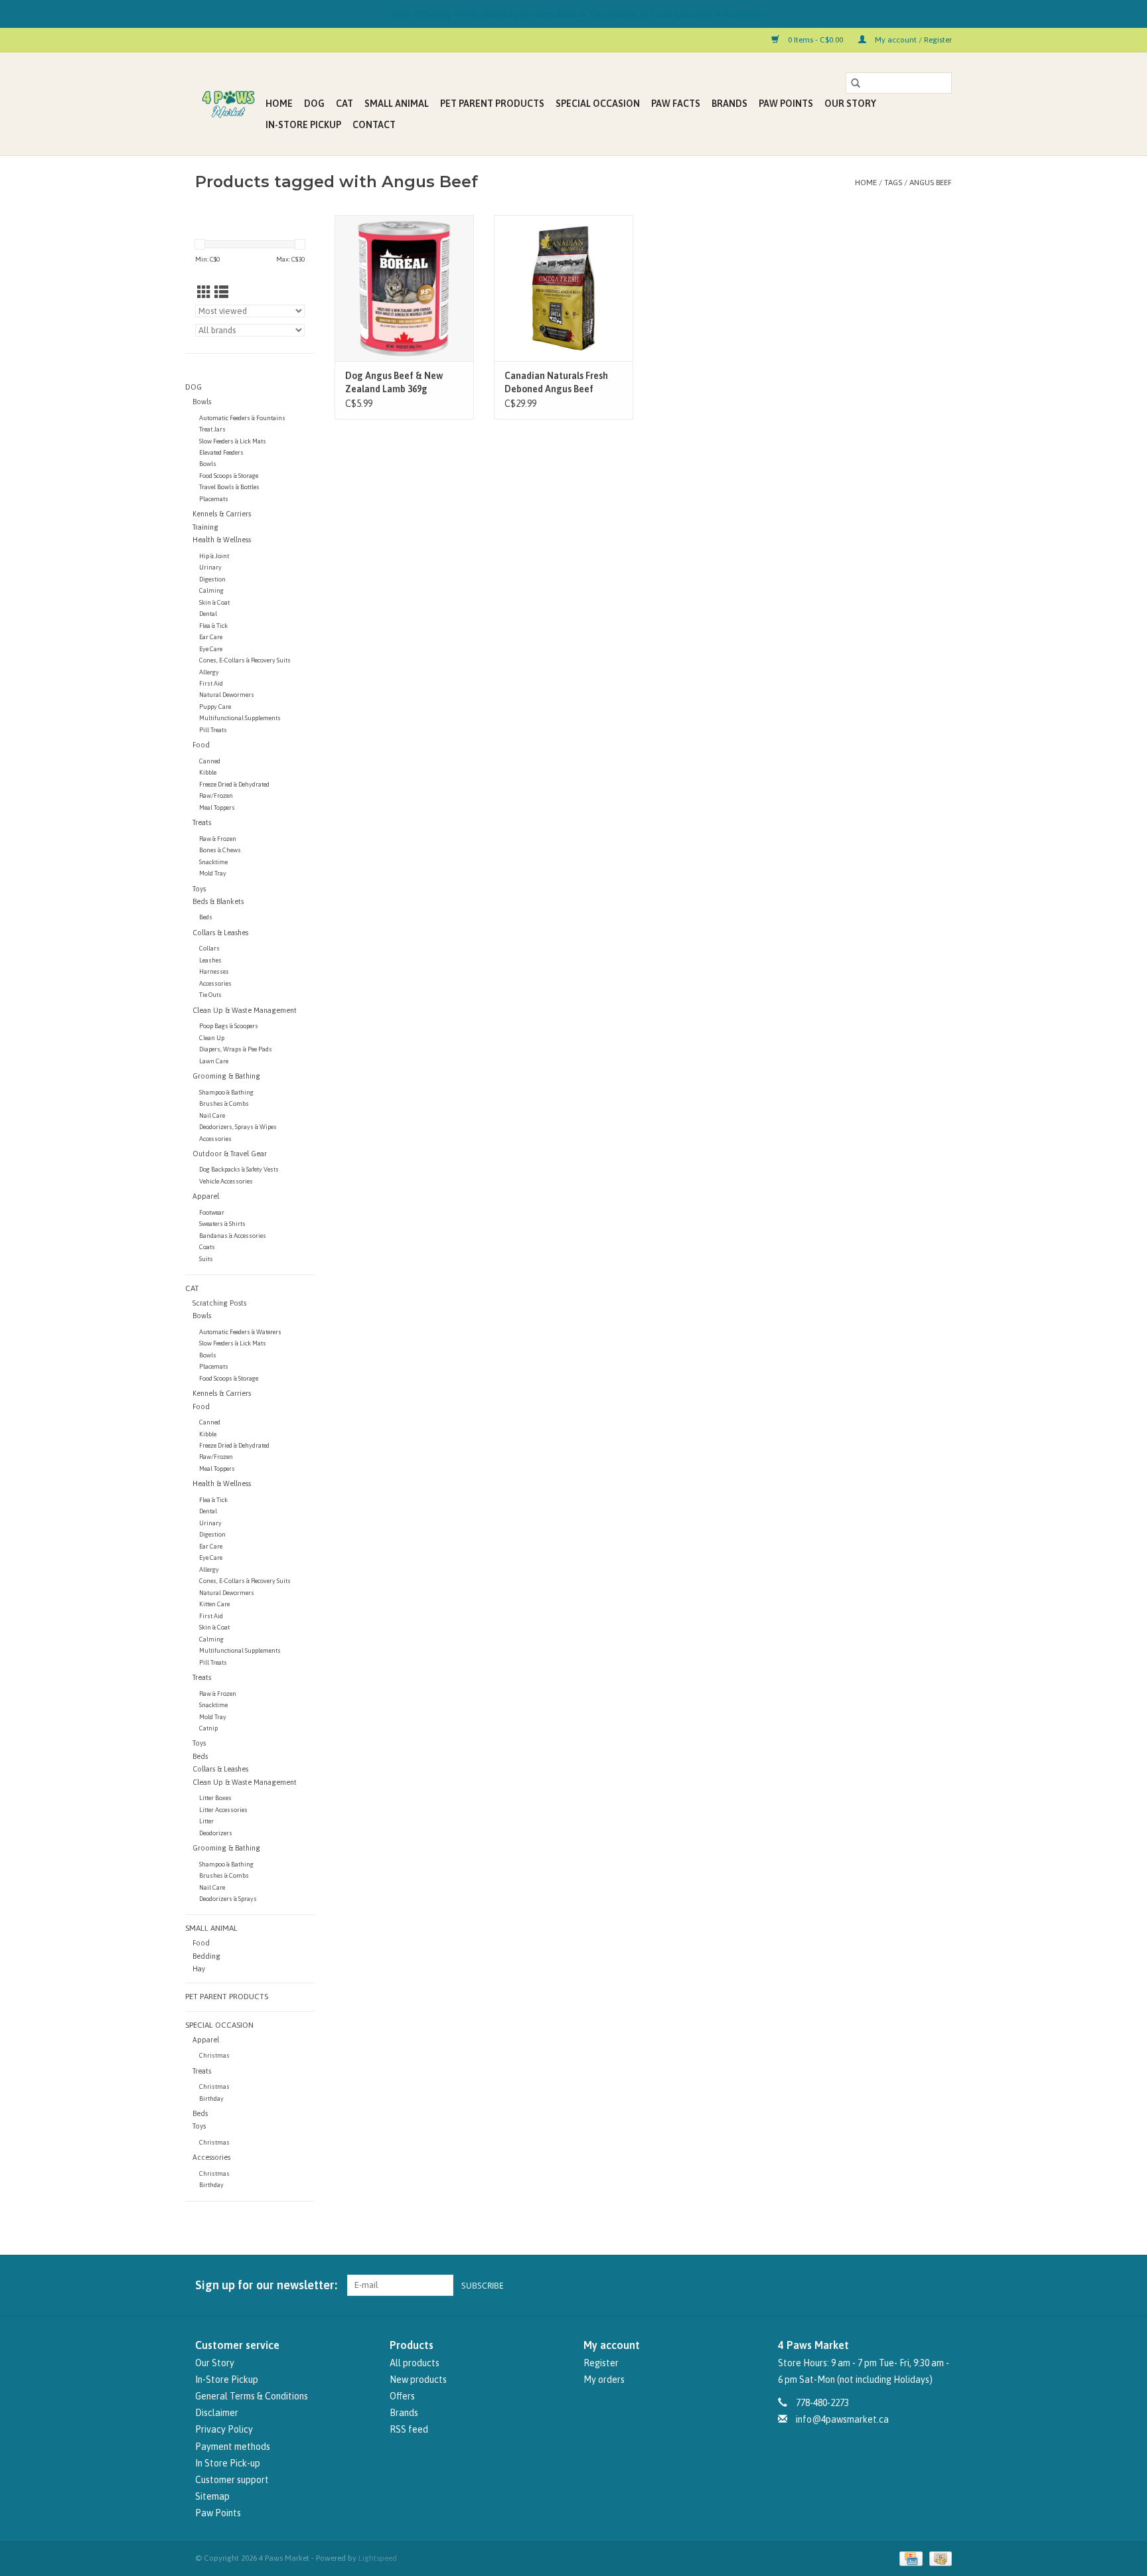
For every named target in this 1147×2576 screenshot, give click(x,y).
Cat (344, 104)
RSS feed (409, 2429)
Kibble (208, 772)
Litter (206, 1821)
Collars (209, 948)
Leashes (210, 960)
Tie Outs (210, 995)
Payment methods (233, 2447)
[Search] (856, 83)
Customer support (232, 2480)
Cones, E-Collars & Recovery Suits (245, 660)
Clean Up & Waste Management (245, 1010)
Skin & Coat (214, 602)
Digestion (212, 579)
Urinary (210, 567)
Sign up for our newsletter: (266, 2285)
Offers (402, 2396)
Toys (199, 889)
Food (201, 745)
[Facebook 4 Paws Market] (918, 2285)
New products (418, 2380)
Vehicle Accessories (226, 1181)
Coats (207, 1247)
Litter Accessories (223, 1810)
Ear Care (211, 637)
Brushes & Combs (224, 1103)
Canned (210, 761)
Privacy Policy (224, 2429)
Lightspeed (378, 2558)
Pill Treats (213, 730)
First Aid (211, 683)
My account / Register (912, 40)
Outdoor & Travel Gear (230, 1154)
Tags (893, 183)
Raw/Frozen (216, 796)
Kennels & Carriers (222, 514)
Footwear (212, 1212)
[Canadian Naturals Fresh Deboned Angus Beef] (564, 288)
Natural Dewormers (227, 695)
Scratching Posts (219, 1303)
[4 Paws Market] (228, 104)
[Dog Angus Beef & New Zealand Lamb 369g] (404, 288)
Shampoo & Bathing (226, 1092)
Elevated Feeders (221, 452)
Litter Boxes (215, 1798)
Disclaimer (217, 2413)
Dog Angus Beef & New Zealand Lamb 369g (394, 382)
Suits (206, 1259)
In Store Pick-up (228, 2463)
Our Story (850, 104)
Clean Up (212, 1038)
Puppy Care (215, 707)
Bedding (206, 1956)
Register (601, 2363)
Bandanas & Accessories (233, 1236)
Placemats (214, 499)
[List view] (221, 292)
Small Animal (397, 104)
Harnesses (214, 971)
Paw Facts (676, 104)
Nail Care (212, 1115)
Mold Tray (213, 873)
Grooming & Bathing (226, 1076)
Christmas (214, 2055)
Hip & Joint (214, 556)
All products (415, 2363)
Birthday (211, 2098)
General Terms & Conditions (252, 2396)
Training (205, 527)
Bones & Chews (220, 850)
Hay (199, 1969)
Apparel (206, 1196)
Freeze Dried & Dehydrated (234, 784)
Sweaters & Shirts (222, 1224)
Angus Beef (931, 183)
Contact (374, 125)
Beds (206, 917)
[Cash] (938, 2559)
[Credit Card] (909, 2559)
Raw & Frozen (218, 839)
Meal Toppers (217, 807)
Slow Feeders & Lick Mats (233, 441)
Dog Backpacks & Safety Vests (239, 1169)
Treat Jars (212, 429)
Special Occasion (598, 104)
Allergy (209, 672)
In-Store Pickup (303, 125)
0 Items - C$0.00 (815, 40)
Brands (729, 104)
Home (279, 104)
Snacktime (213, 862)
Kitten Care (214, 1604)
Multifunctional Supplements (240, 718)
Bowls (202, 402)
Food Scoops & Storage (229, 476)
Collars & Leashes (220, 933)
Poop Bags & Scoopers (229, 1026)
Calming (211, 590)
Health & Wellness (222, 540)
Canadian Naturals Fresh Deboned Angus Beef (556, 382)
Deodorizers (216, 1833)
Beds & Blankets (218, 901)
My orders (604, 2380)
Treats (202, 822)
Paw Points (786, 104)
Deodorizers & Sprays (228, 1899)
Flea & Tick (213, 626)
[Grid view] (204, 292)
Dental (208, 614)
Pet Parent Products (492, 104)
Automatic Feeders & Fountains (242, 418)
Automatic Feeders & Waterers (240, 1332)
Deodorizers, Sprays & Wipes (238, 1127)
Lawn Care (214, 1061)
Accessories (215, 983)
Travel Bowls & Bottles (229, 487)
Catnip (208, 1728)
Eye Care (211, 649)
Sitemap (212, 2496)
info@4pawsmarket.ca (842, 2419)
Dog (314, 104)
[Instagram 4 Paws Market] (941, 2285)
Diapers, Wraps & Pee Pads (236, 1049)
